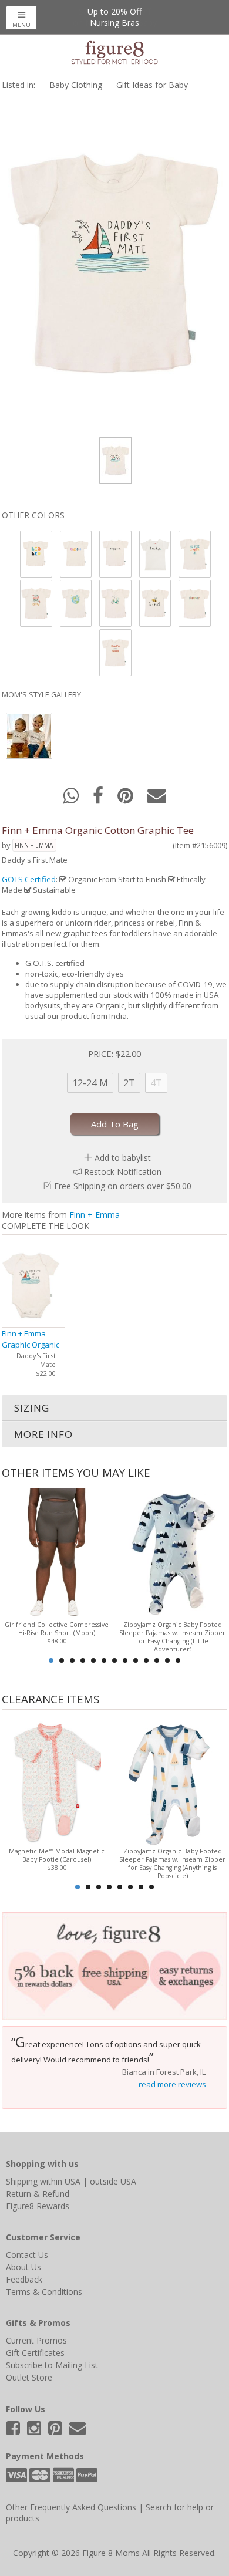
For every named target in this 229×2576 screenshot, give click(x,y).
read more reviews (172, 2084)
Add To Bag (115, 1124)
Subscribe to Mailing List (52, 2365)
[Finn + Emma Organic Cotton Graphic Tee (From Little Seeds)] (35, 603)
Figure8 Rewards (38, 2206)
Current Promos (36, 2340)
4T (156, 1083)
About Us (23, 2267)
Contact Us (27, 2255)
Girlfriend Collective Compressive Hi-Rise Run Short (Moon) (57, 1629)
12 (167, 1660)
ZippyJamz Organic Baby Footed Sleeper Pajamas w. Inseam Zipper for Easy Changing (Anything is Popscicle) (172, 1863)
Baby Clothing (76, 85)
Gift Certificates (35, 2353)
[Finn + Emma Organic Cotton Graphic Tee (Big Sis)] (75, 554)
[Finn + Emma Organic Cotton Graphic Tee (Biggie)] (114, 554)
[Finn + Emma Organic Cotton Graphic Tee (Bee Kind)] (154, 603)
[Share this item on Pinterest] (127, 799)
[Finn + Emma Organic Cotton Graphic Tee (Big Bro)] (35, 554)
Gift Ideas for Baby (152, 85)
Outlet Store (29, 2377)
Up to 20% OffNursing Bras (114, 17)
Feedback (24, 2279)
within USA (60, 2181)
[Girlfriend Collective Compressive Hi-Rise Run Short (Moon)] (57, 1553)
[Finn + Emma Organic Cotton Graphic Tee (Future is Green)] (114, 603)
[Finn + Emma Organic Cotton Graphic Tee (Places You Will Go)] (75, 603)
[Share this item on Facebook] (99, 799)
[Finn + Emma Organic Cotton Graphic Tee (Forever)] (194, 603)
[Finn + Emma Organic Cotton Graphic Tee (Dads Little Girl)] (114, 652)
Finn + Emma (34, 845)
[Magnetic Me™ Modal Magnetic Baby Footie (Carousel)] (57, 1780)
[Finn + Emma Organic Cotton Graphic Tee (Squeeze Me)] (194, 554)
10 (146, 1660)
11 (157, 1660)
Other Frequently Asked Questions (71, 2507)
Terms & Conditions (44, 2292)
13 (178, 1660)
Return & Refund (38, 2194)
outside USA (113, 2181)
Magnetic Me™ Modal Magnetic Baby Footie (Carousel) (57, 1855)
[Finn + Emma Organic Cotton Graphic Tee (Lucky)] (154, 554)
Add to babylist (123, 1158)
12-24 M (90, 1083)
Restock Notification (123, 1172)
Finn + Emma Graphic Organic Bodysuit (31, 1345)
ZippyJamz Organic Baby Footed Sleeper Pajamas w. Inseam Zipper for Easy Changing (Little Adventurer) (172, 1637)
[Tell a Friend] (157, 799)
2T (129, 1083)
